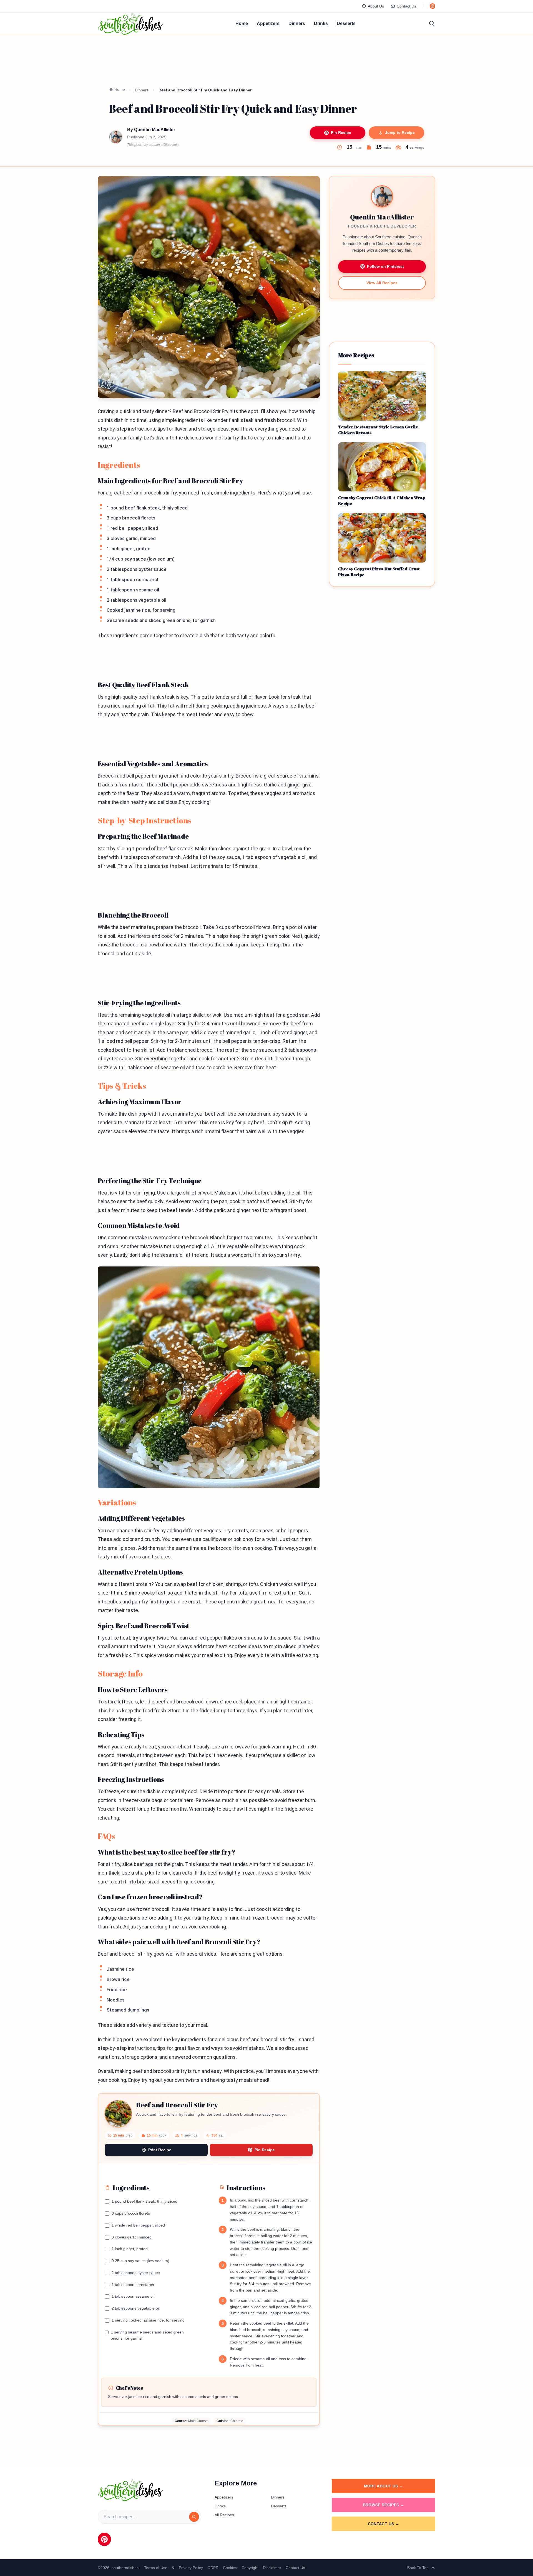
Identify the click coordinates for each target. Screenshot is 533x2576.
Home (242, 23)
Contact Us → (384, 2524)
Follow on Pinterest (385, 266)
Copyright (250, 2568)
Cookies (230, 2568)
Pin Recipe (341, 133)
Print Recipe (160, 2150)
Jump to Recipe (400, 133)
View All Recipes (382, 283)
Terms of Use (156, 2568)
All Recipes (224, 2515)
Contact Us (406, 6)
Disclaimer (272, 2568)
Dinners (297, 23)
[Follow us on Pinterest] (433, 6)
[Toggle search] (432, 24)
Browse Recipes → (384, 2505)
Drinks (321, 23)
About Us (376, 6)
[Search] (194, 2517)
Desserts (346, 23)
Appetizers (268, 23)
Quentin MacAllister (155, 130)
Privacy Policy (191, 2568)
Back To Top (418, 2568)
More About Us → (384, 2486)
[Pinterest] (104, 2539)
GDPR (213, 2568)
